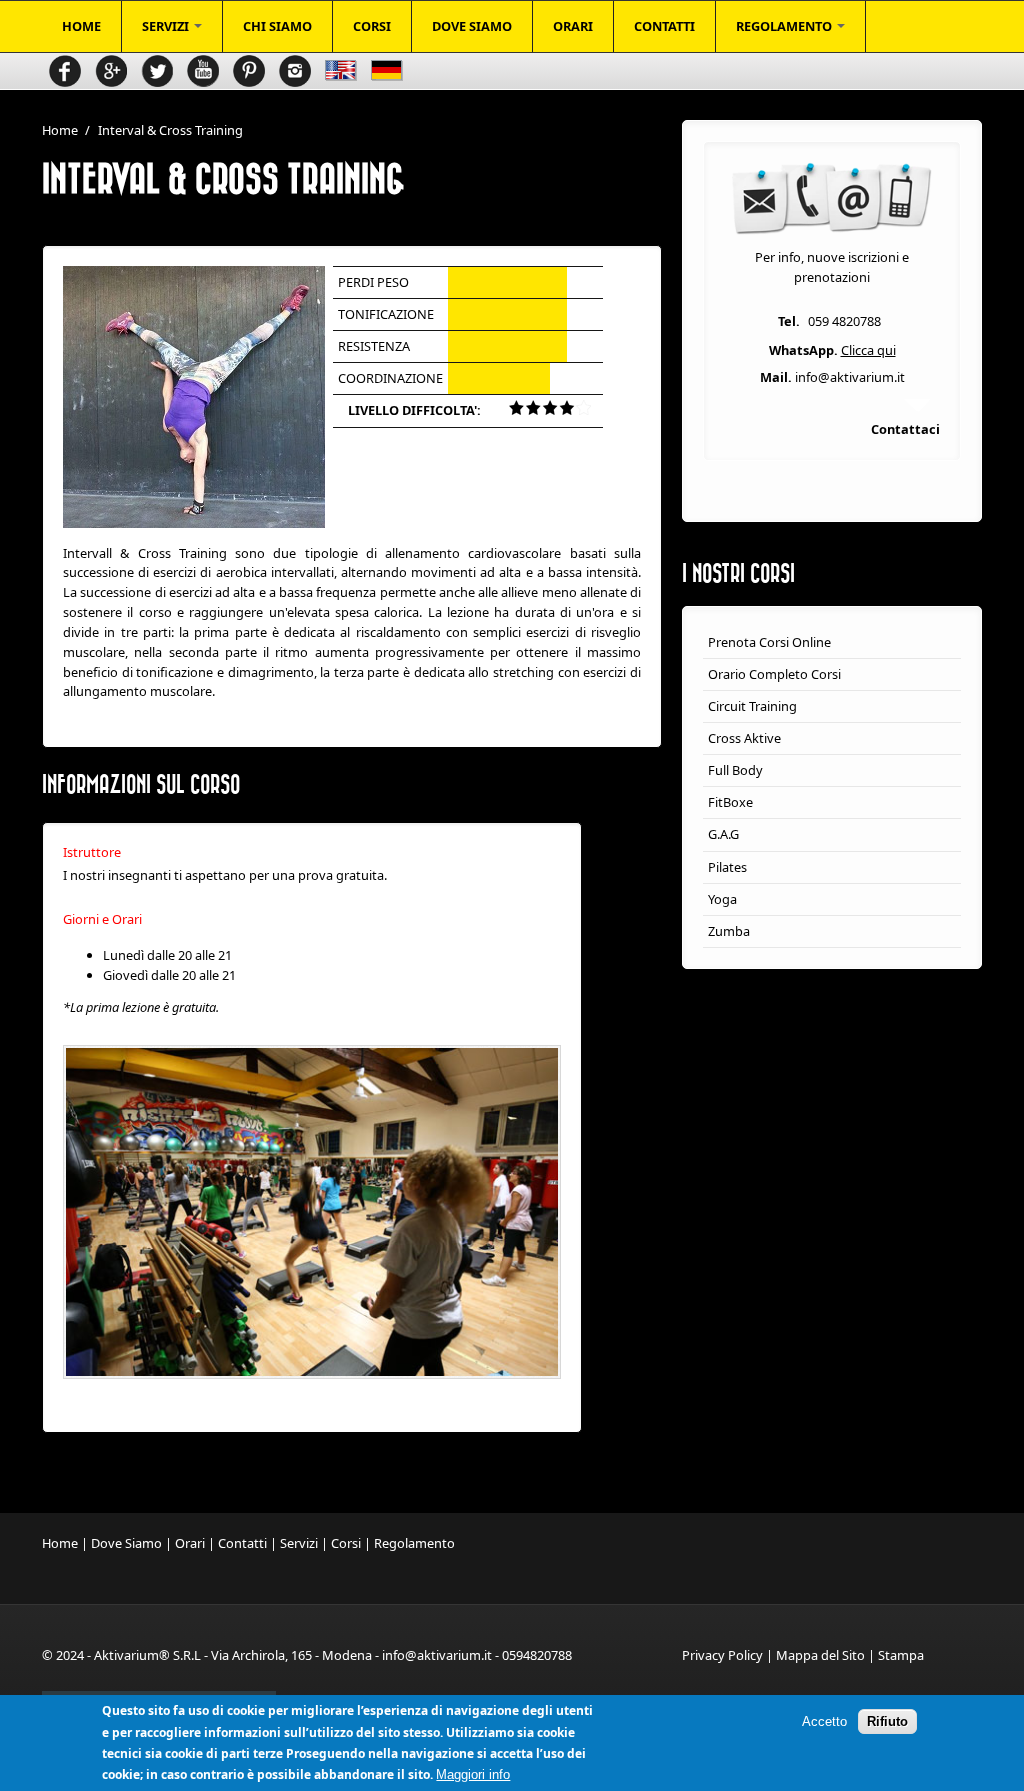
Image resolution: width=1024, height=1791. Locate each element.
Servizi (299, 1543)
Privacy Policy (722, 1655)
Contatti (242, 1543)
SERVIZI (167, 26)
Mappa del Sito (820, 1655)
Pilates (727, 867)
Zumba (729, 931)
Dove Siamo (126, 1543)
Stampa (901, 1655)
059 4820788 (844, 321)
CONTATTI (664, 26)
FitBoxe (730, 802)
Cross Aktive (744, 738)
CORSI (372, 26)
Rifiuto (887, 1721)
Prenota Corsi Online (769, 642)
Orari (190, 1543)
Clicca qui (868, 350)
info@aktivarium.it (850, 377)
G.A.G (723, 834)
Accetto (824, 1721)
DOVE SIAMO (472, 26)
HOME (81, 26)
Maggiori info (473, 1774)
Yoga (722, 899)
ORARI (573, 26)
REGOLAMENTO (785, 26)
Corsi (346, 1543)
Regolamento (414, 1543)
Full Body (735, 770)
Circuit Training (752, 706)
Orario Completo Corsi (774, 674)
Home (60, 130)
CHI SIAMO (277, 26)
